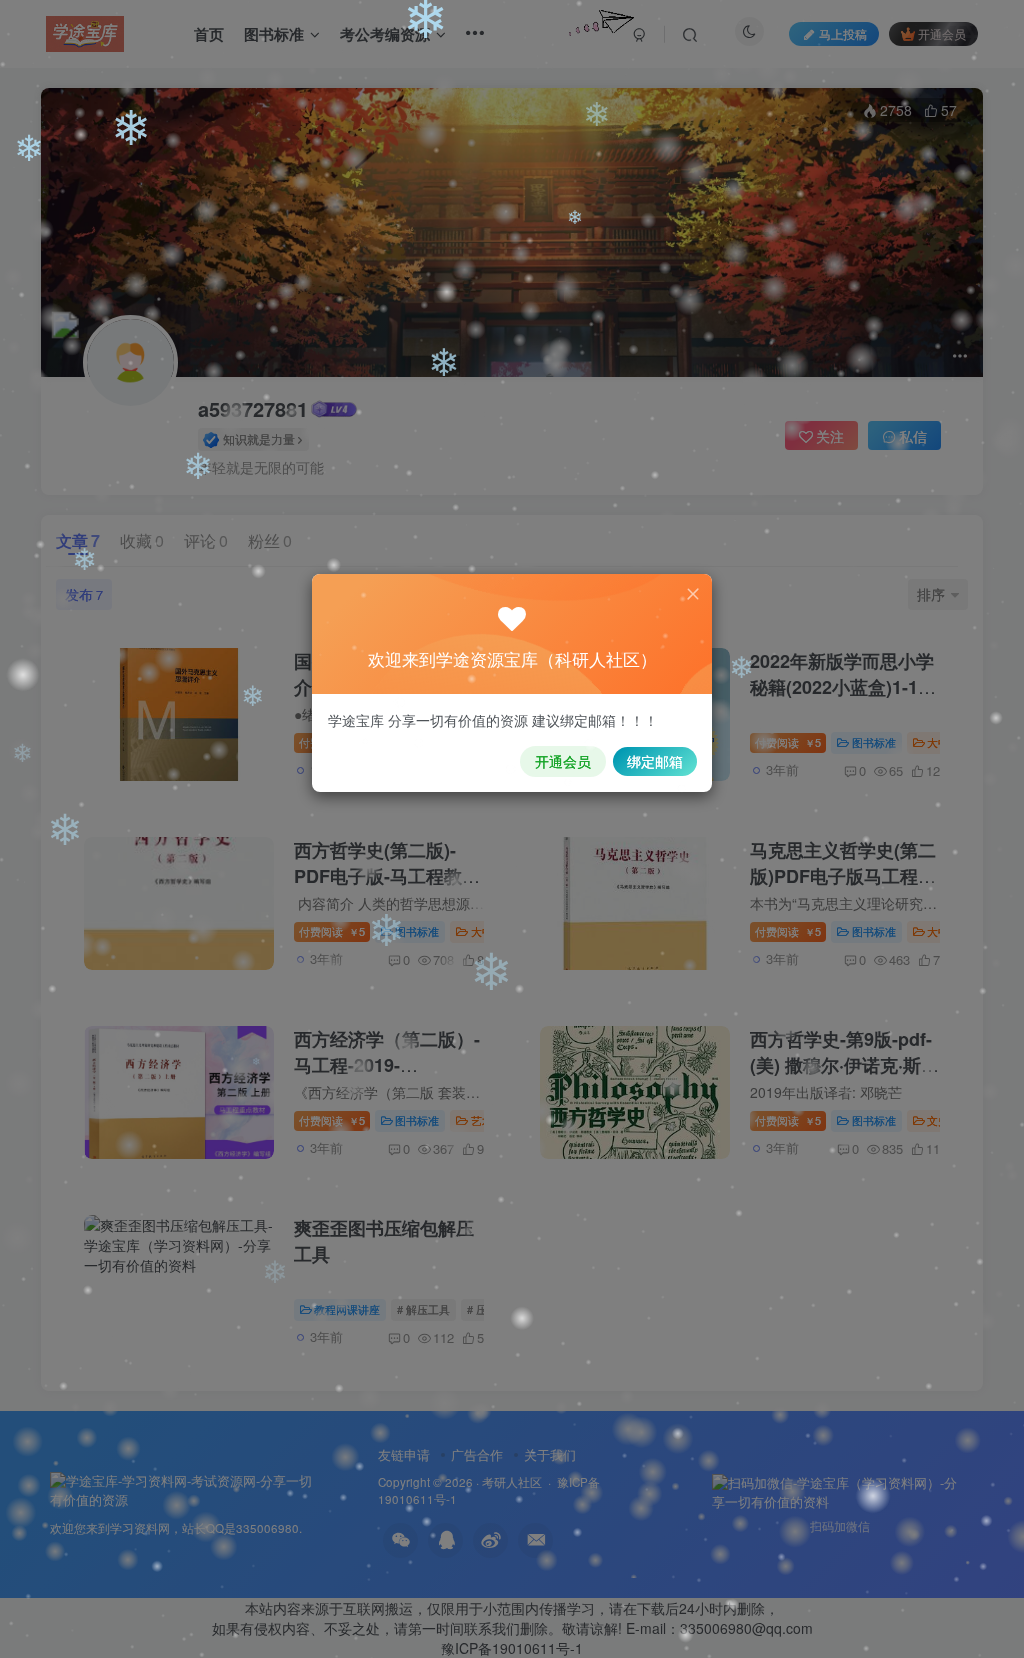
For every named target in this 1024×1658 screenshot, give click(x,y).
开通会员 (563, 761)
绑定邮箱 (655, 761)
